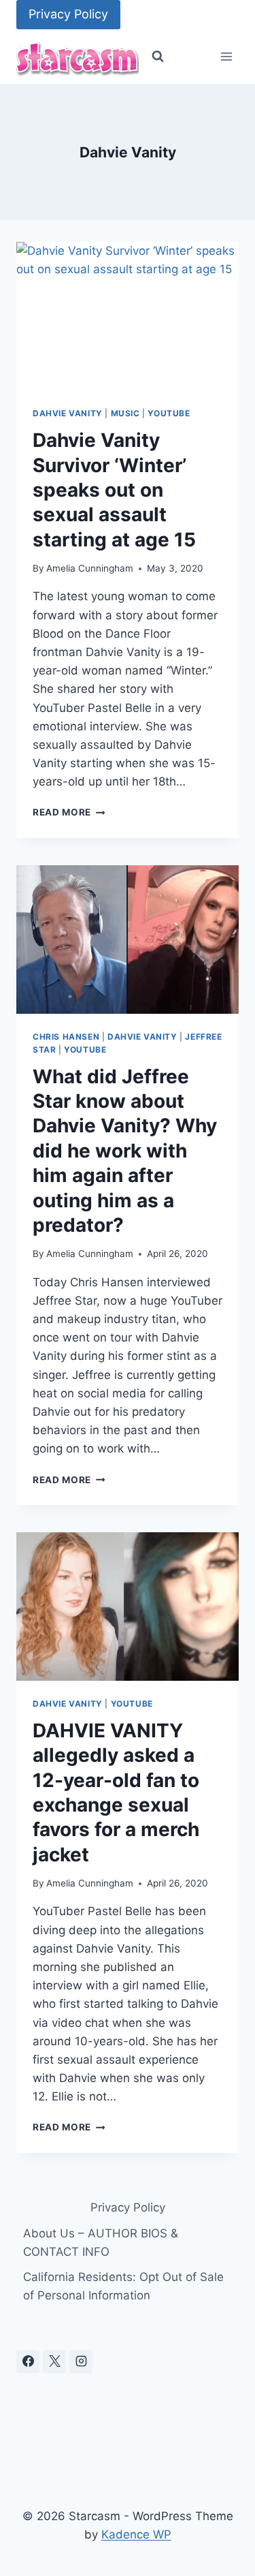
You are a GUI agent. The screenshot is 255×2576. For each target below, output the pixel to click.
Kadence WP (136, 2534)
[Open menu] (226, 57)
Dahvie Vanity (68, 413)
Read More (69, 812)
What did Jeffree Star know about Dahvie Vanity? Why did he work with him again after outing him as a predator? (125, 1151)
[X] (54, 2361)
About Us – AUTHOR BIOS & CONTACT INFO (101, 2243)
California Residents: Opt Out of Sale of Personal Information (123, 2286)
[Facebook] (28, 2361)
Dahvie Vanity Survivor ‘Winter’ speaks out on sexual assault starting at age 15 (114, 490)
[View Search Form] (158, 57)
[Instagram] (81, 2361)
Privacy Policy (68, 14)
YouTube (169, 413)
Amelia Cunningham (90, 568)
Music (125, 413)
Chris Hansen (66, 1037)
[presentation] (128, 316)
